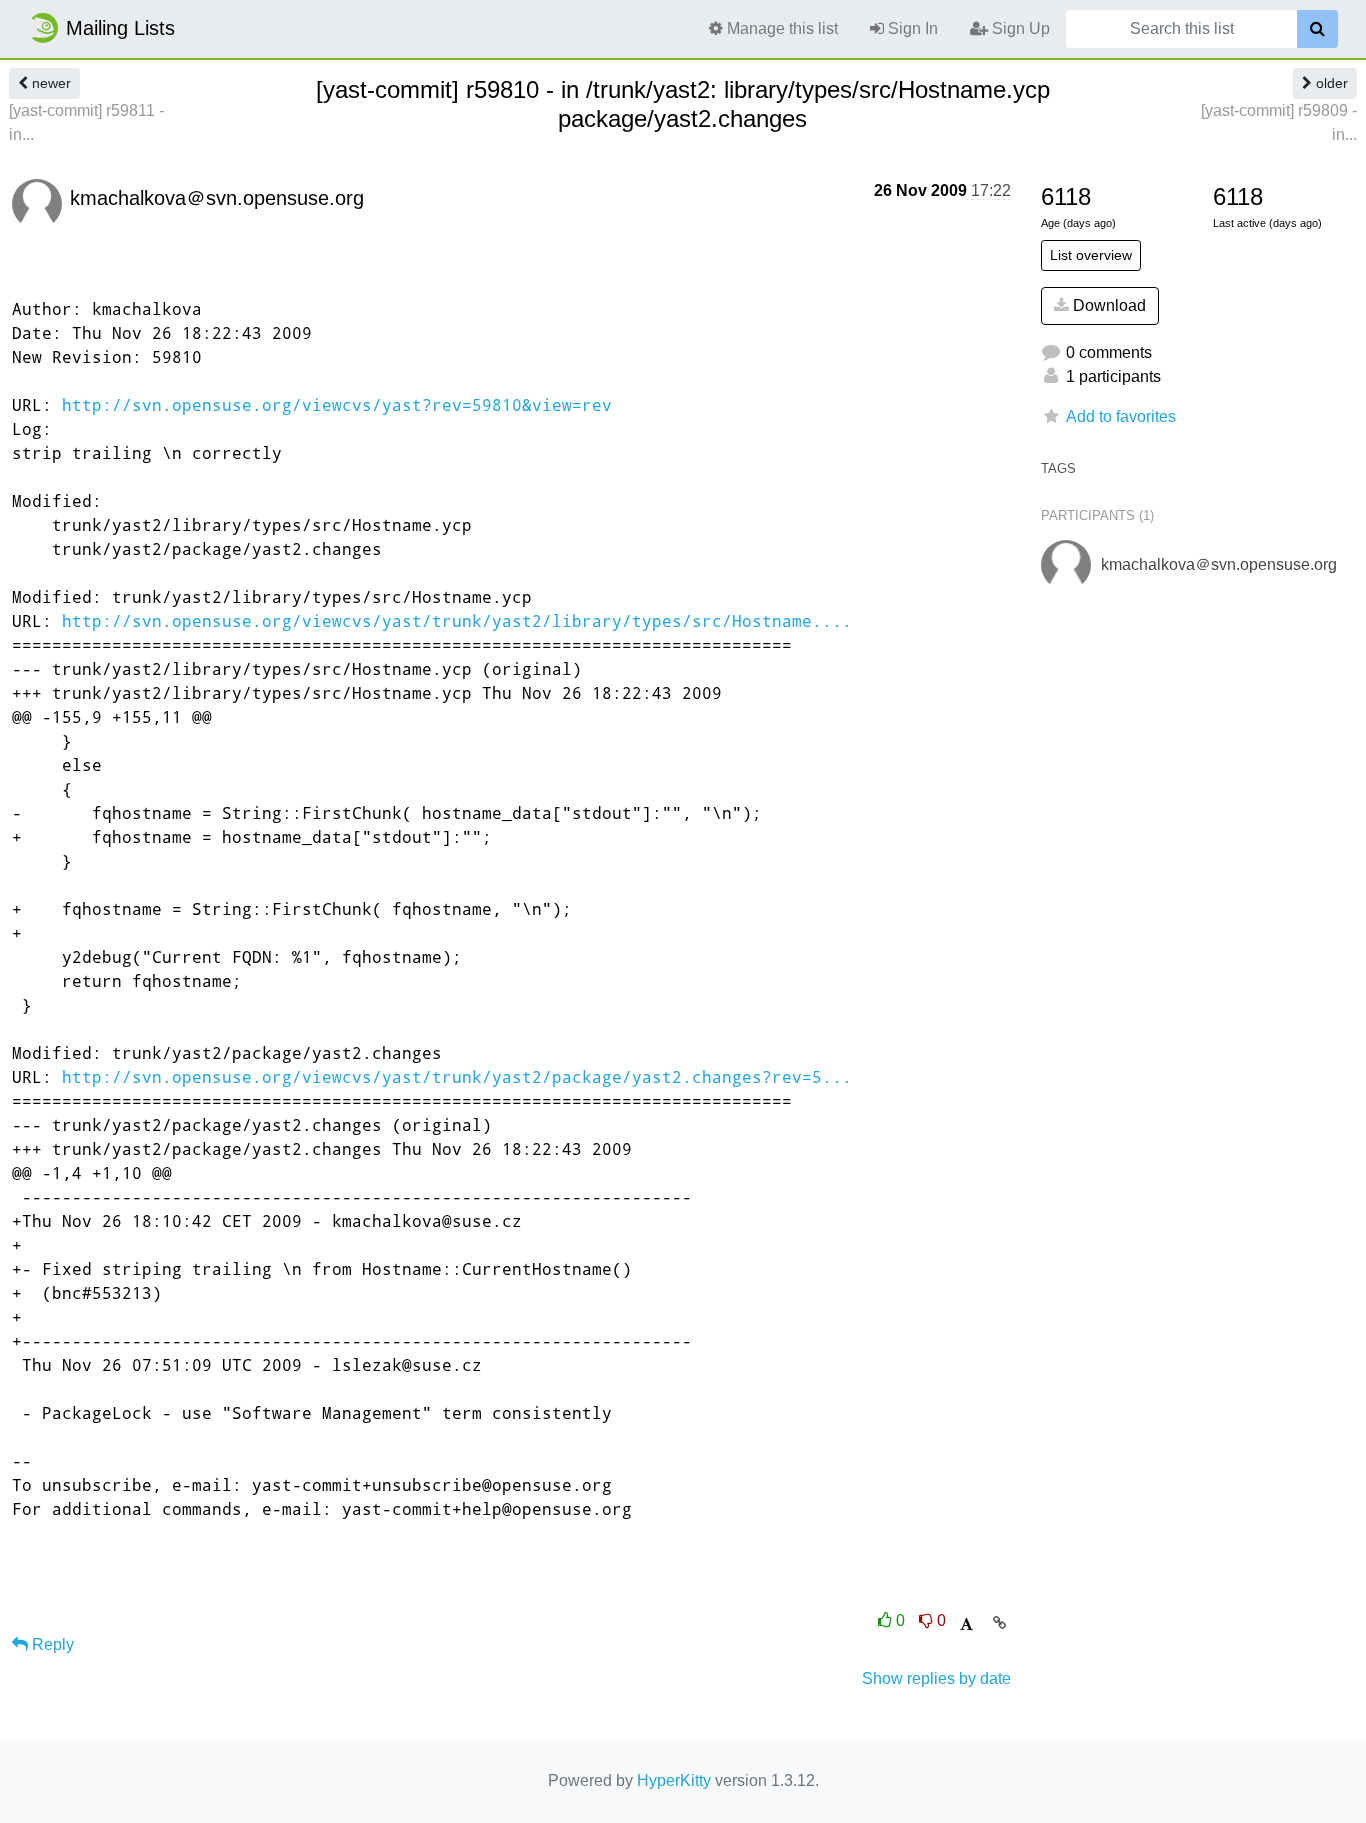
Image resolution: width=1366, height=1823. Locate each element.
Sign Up (1019, 28)
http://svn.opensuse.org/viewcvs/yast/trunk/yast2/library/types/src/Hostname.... (457, 620)
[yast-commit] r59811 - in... (86, 122)
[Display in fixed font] (966, 1624)
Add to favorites (1121, 416)
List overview (1091, 255)
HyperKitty (674, 1780)
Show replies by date (936, 1678)
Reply (51, 1644)
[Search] (1317, 29)
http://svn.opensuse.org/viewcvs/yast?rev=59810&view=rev (337, 404)
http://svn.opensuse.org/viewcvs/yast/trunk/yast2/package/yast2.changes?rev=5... (457, 1076)
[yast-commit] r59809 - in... (1279, 122)
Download (1107, 305)
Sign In (911, 28)
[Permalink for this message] (999, 1623)
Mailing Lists (120, 28)
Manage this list (780, 28)
